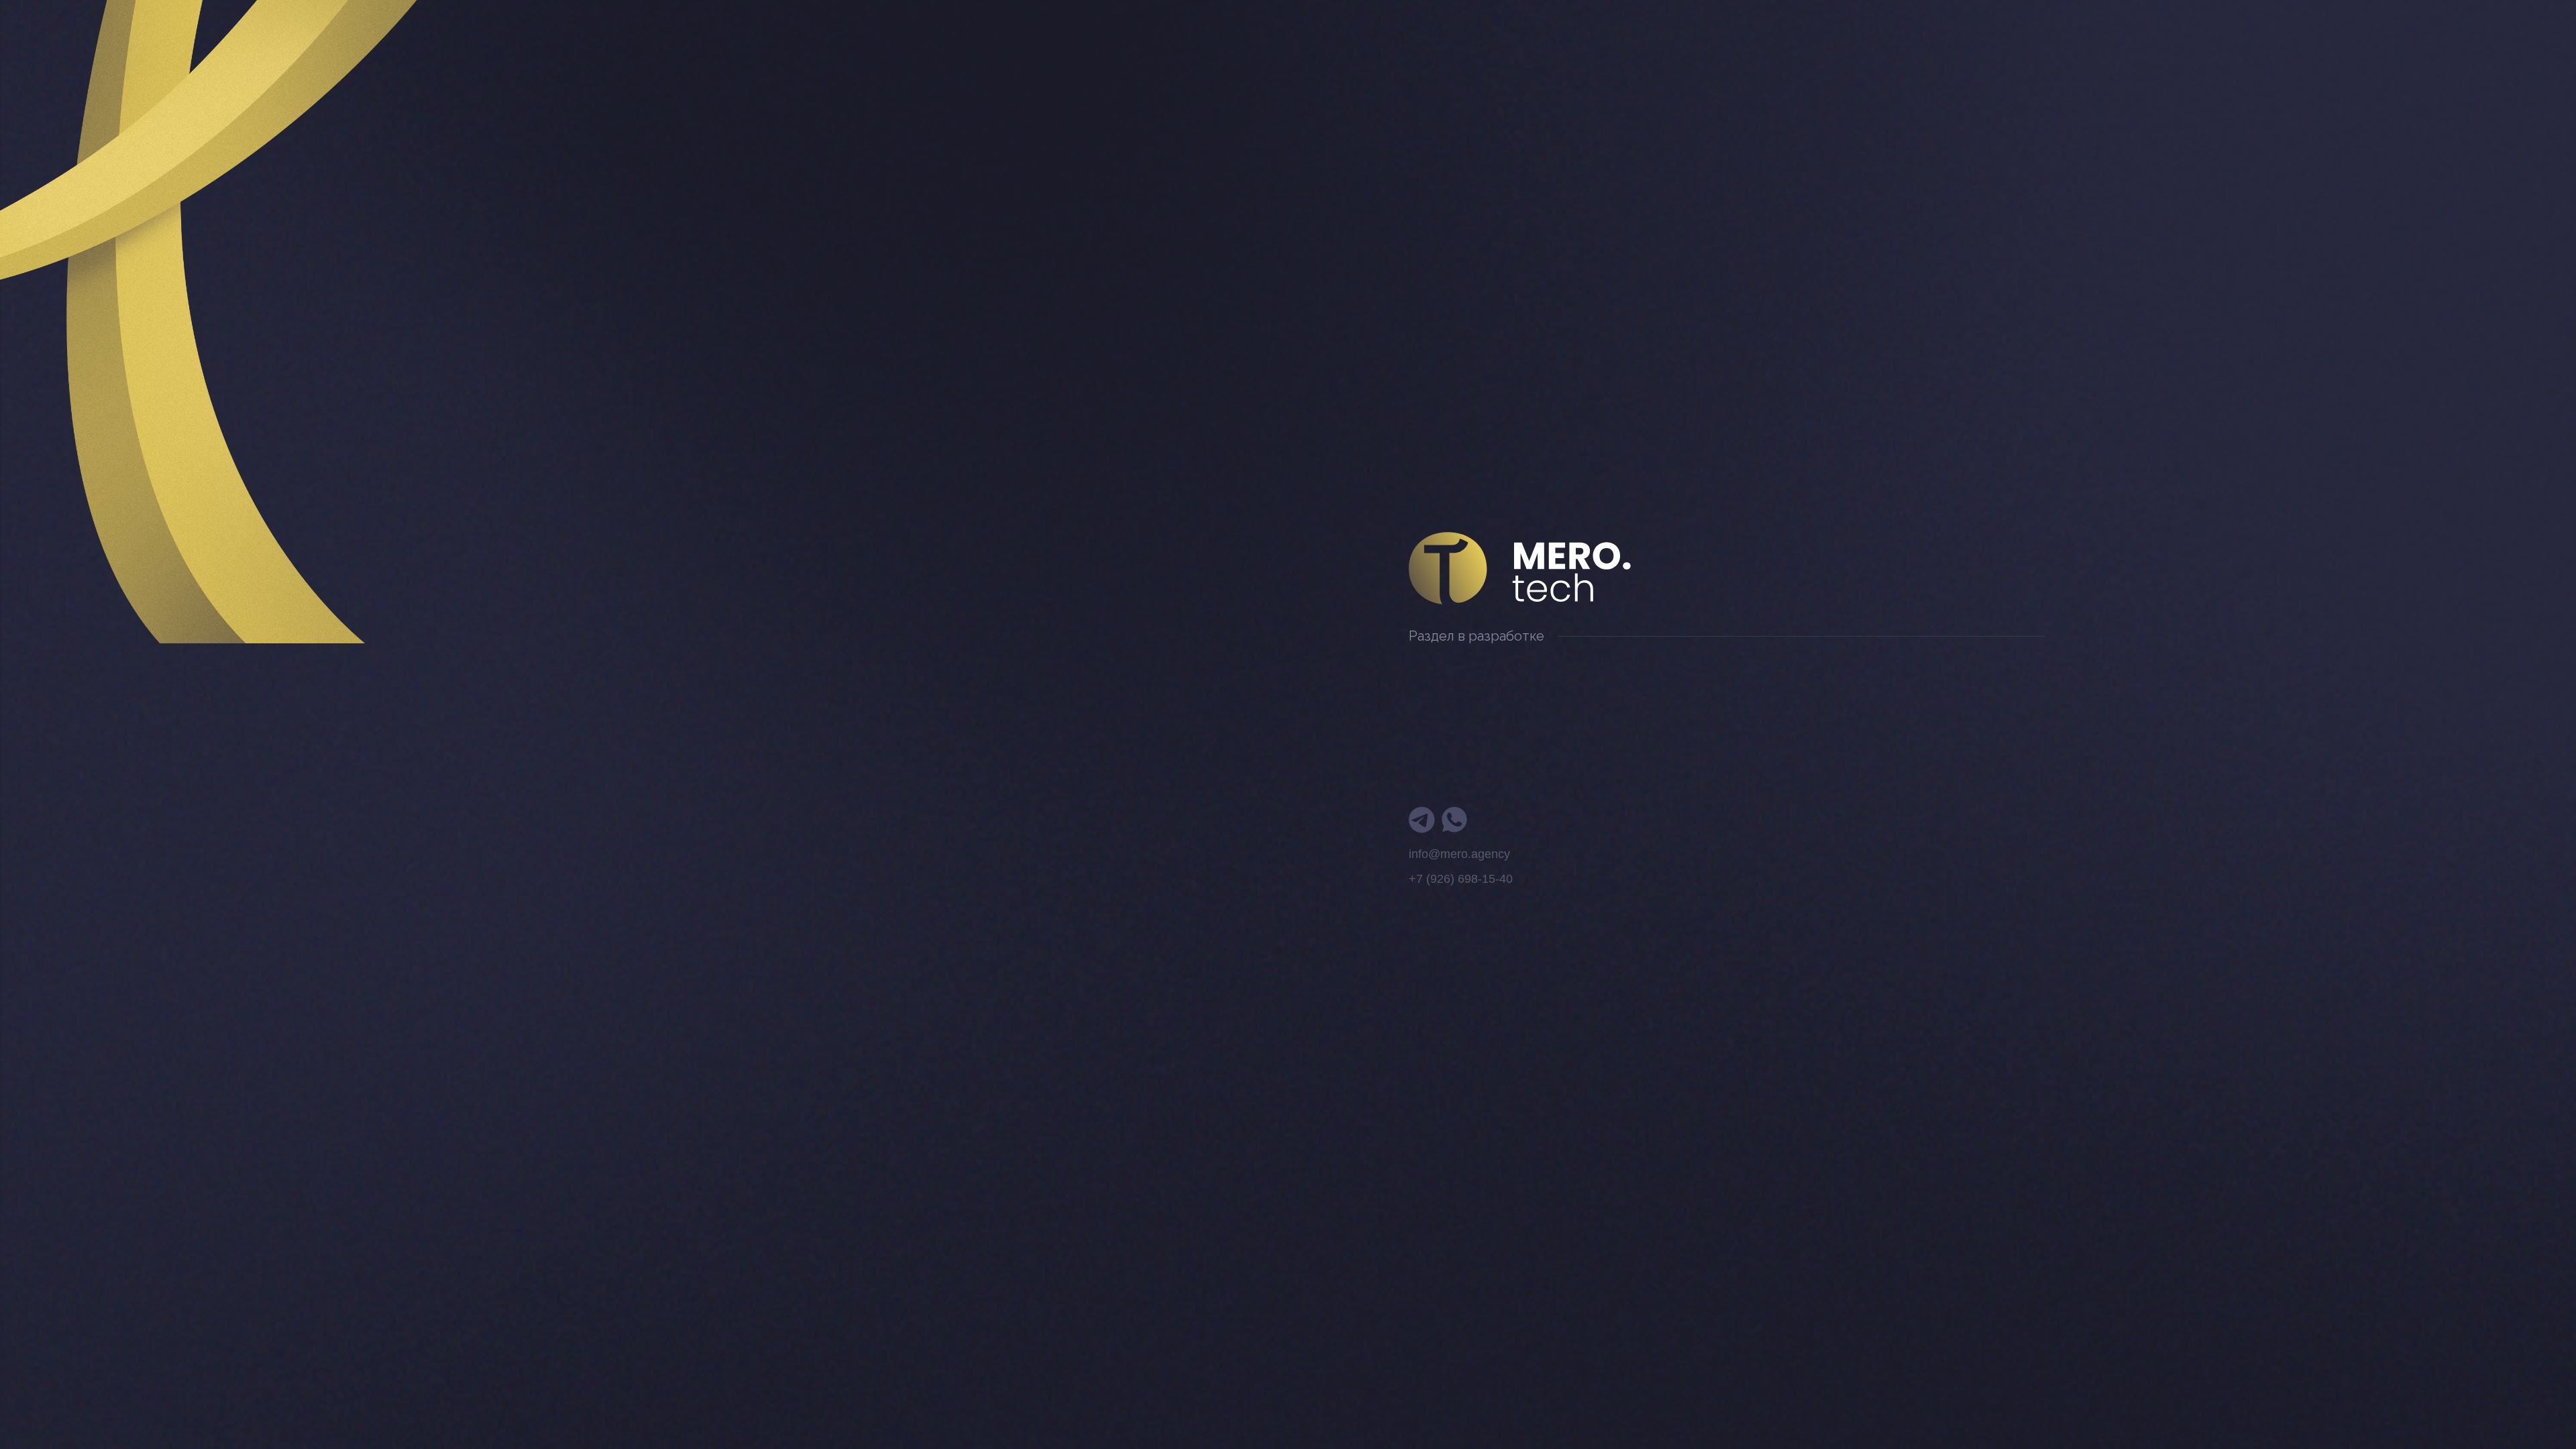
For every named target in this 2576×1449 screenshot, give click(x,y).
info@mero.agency (1459, 854)
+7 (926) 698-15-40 (1461, 879)
